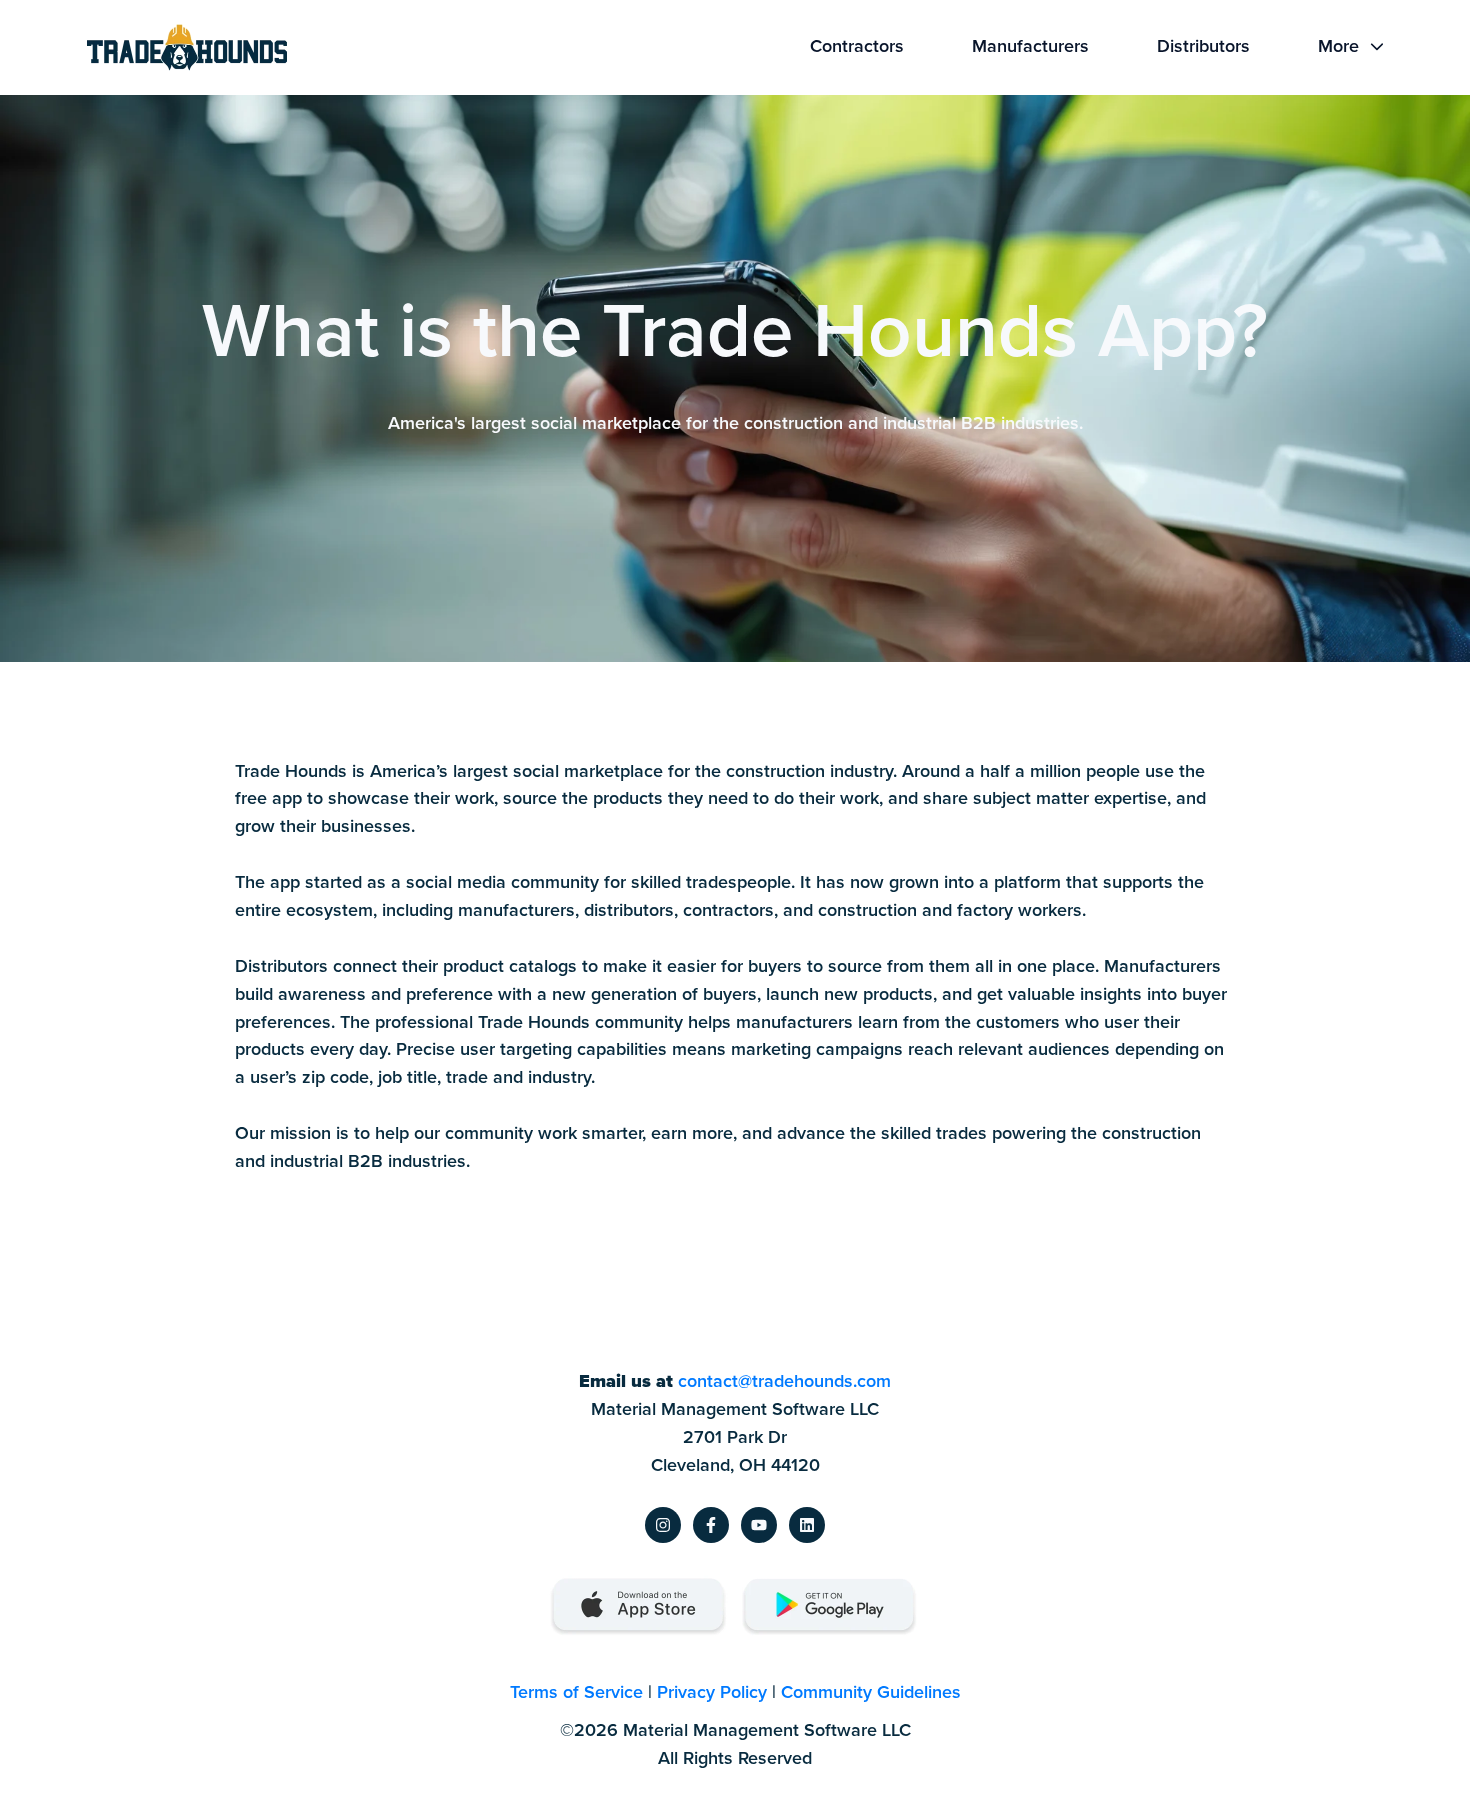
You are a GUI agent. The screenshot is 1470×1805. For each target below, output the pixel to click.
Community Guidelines (871, 1692)
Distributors (1203, 46)
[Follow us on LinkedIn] (807, 1525)
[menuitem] (863, 47)
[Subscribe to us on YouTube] (759, 1525)
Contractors (857, 46)
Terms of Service (576, 1692)
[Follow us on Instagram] (663, 1525)
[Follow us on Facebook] (711, 1525)
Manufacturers (1030, 46)
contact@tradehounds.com (784, 1381)
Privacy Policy (712, 1692)
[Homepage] (187, 47)
